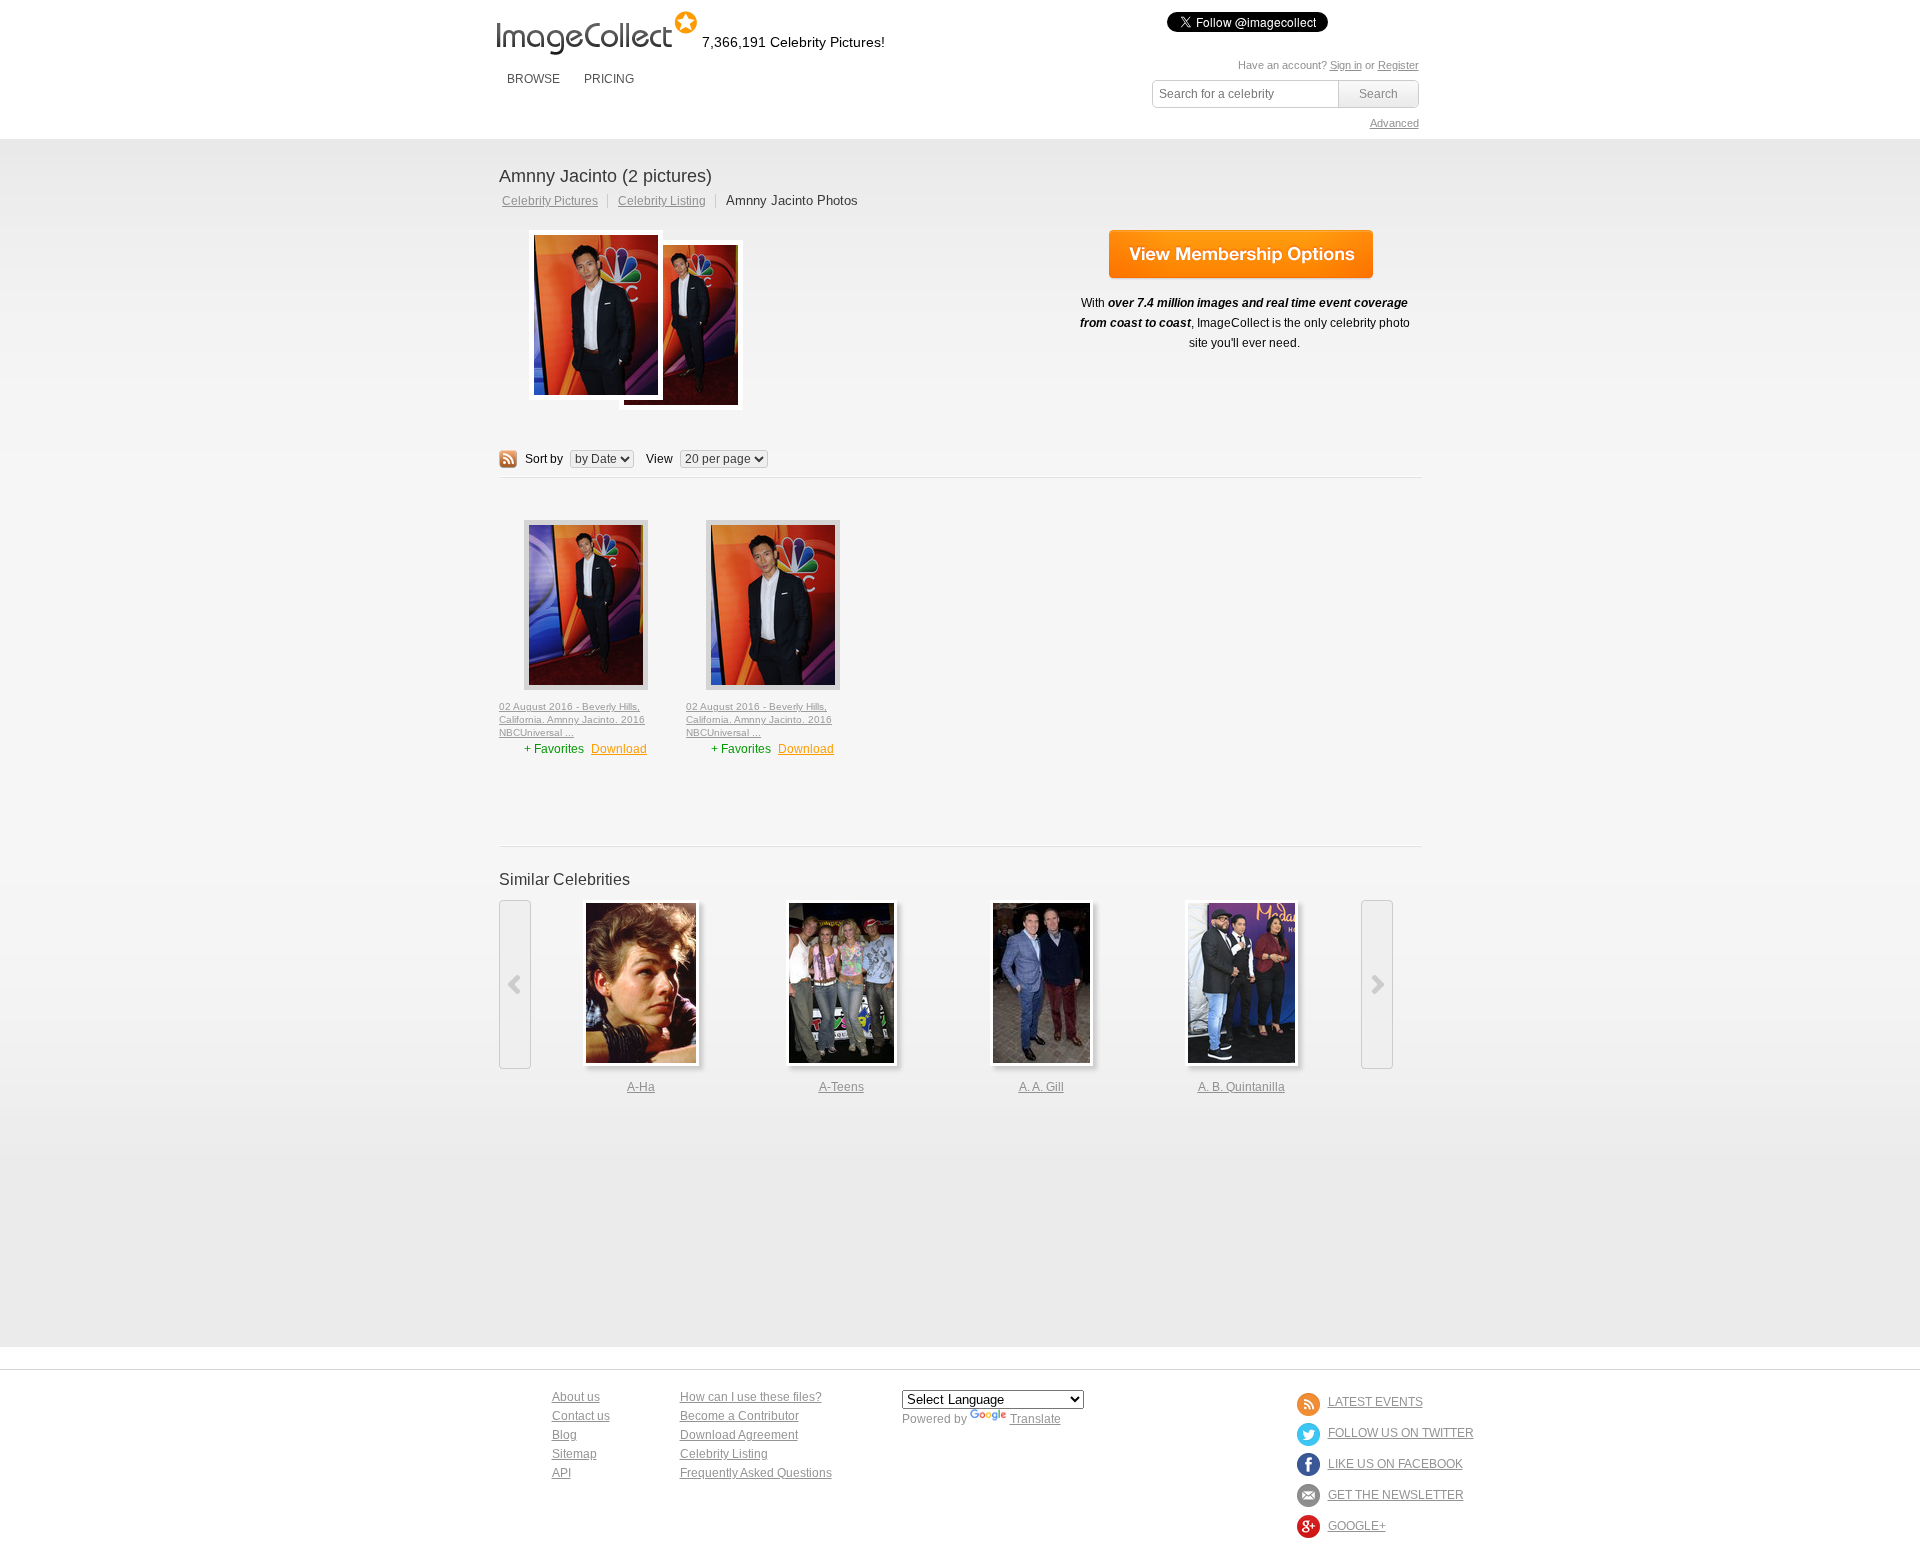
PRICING (609, 79)
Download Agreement (739, 1435)
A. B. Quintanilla (1241, 1087)
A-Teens (841, 1087)
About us (576, 1397)
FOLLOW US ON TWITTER (1401, 1433)
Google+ (1357, 1526)
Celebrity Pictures (550, 201)
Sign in (1346, 65)
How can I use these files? (751, 1397)
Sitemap (574, 1454)
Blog (564, 1435)
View (659, 459)
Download (619, 749)
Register (1398, 65)
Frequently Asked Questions (756, 1473)
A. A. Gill (1041, 1087)
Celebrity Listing (662, 201)
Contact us (581, 1416)
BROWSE (533, 79)
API (561, 1473)
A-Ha (641, 1087)
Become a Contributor (739, 1416)
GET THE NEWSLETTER (1396, 1495)
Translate (1035, 1419)
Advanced (1394, 123)
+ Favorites (555, 749)
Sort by (544, 459)
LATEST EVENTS (1375, 1402)
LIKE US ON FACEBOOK (1395, 1464)
